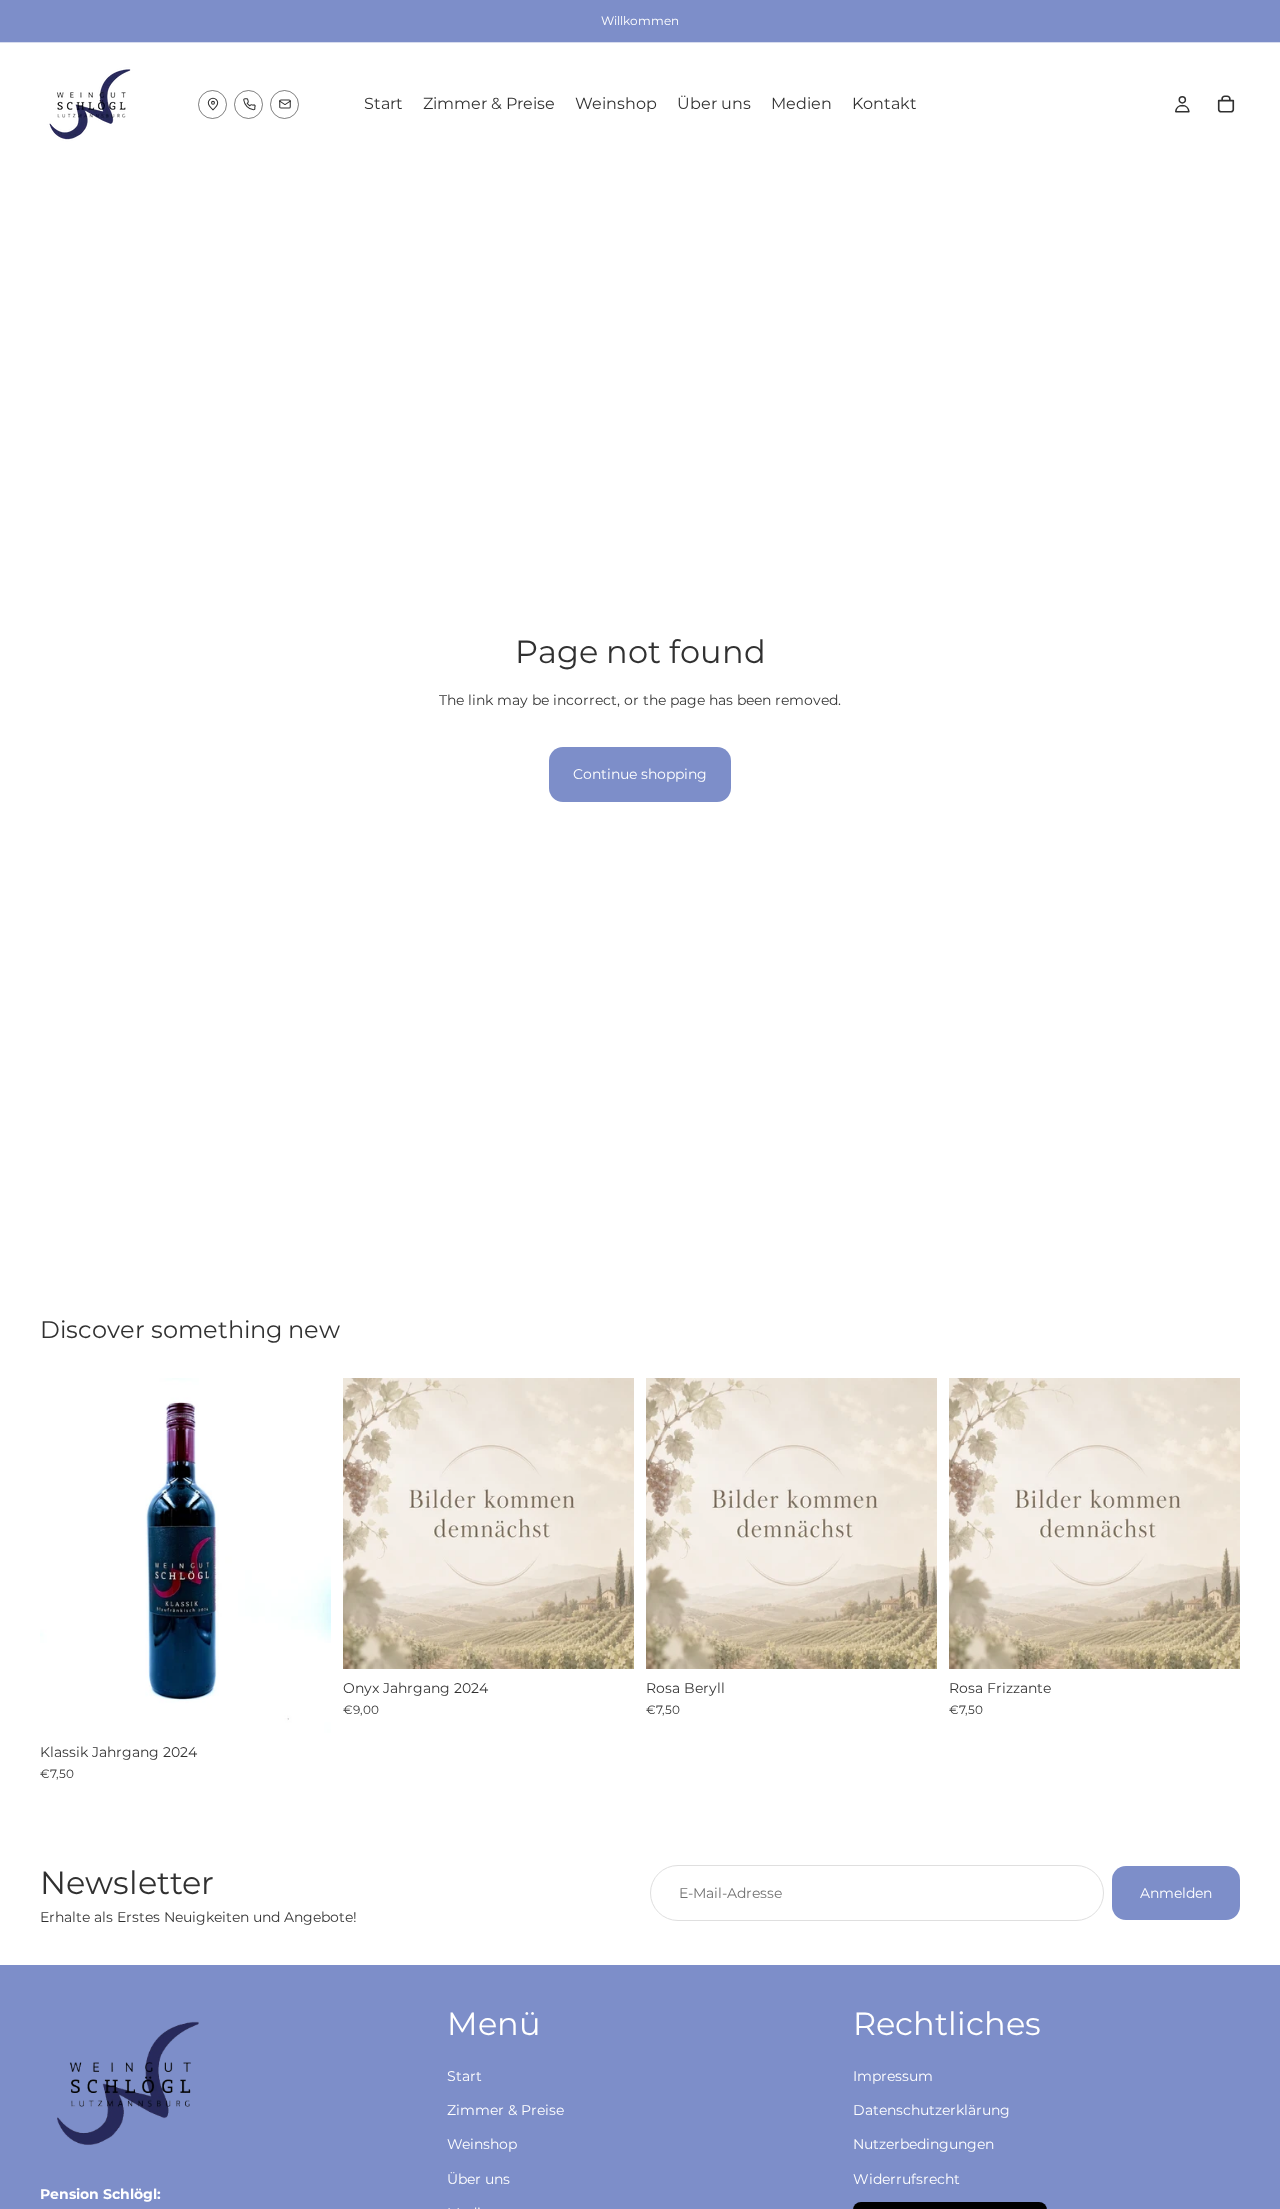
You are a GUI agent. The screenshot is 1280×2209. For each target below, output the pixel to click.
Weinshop (482, 2144)
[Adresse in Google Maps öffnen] (212, 104)
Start (464, 2076)
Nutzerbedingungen (923, 2144)
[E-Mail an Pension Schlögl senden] (284, 104)
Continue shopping (640, 774)
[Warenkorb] (1226, 104)
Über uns (478, 2179)
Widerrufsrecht (906, 2179)
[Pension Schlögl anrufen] (248, 104)
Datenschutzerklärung (931, 2110)
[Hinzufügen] (300, 1702)
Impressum (893, 2076)
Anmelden (1176, 1893)
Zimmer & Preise (505, 2110)
